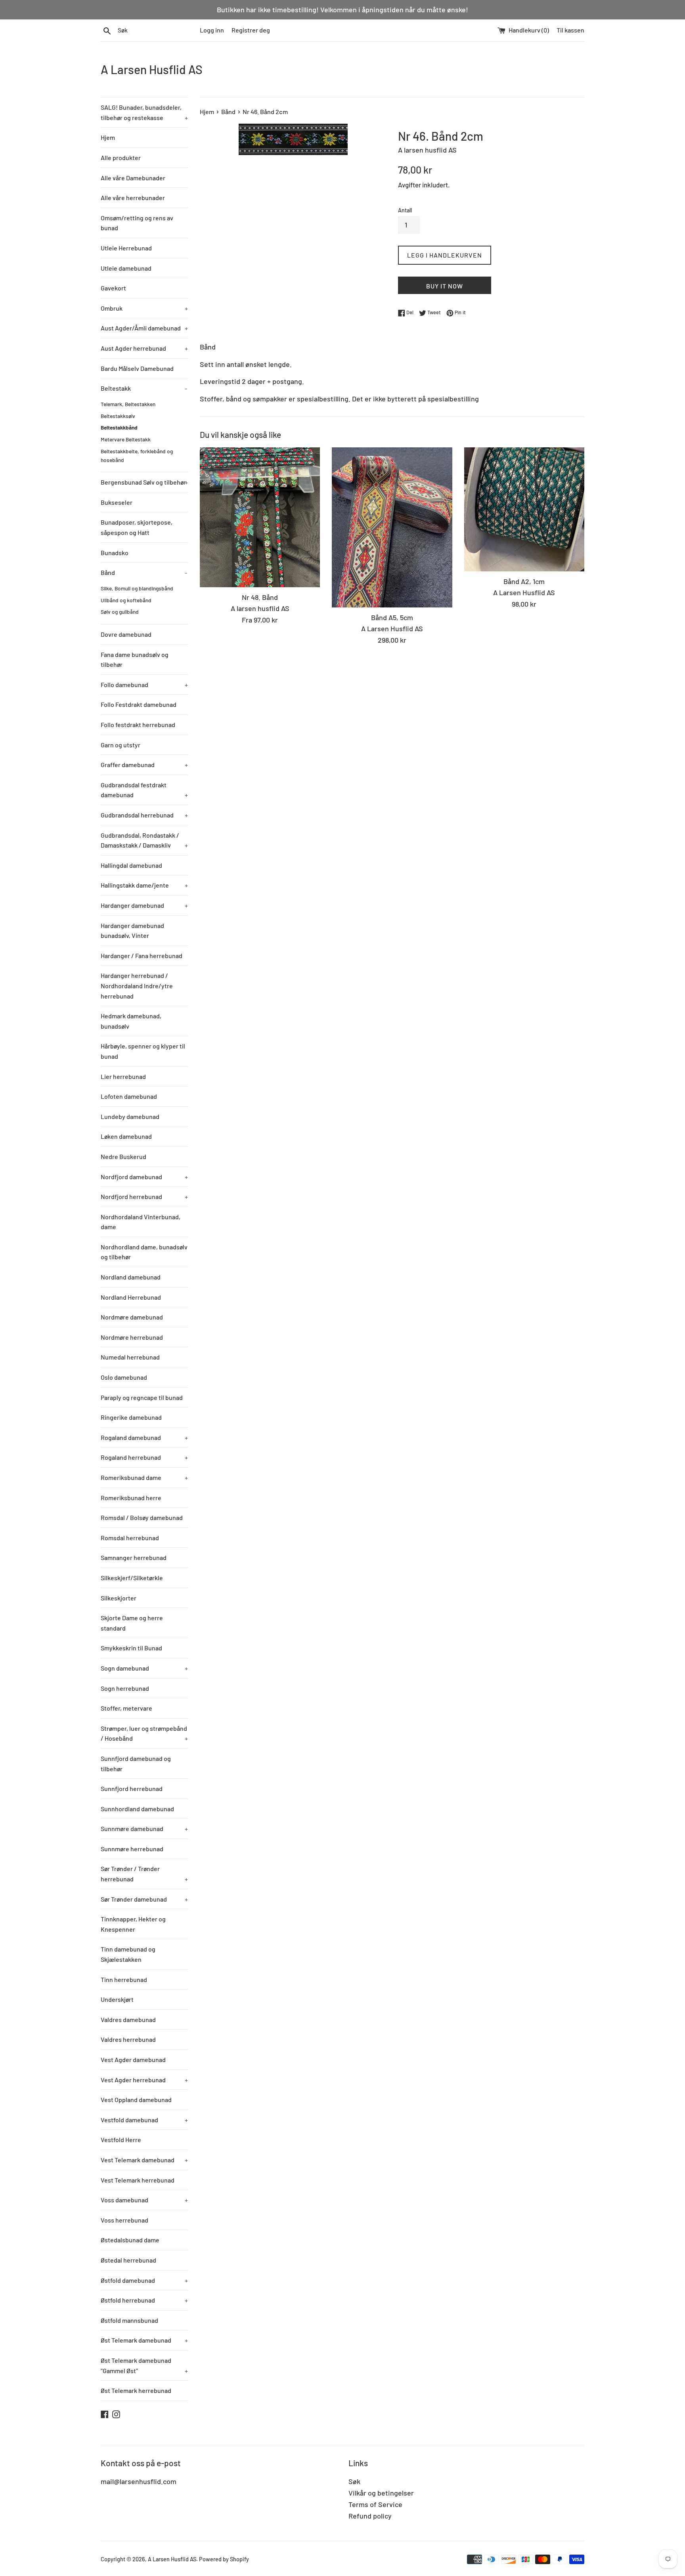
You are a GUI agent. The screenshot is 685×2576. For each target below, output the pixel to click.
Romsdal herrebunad (130, 1538)
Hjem (108, 137)
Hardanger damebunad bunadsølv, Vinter (132, 931)
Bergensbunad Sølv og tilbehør (144, 482)
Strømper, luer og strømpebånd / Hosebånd (144, 1733)
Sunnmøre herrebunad (132, 1849)
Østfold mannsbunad (129, 2320)
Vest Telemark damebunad (144, 2160)
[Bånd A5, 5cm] (392, 527)
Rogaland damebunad (144, 1437)
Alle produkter (121, 158)
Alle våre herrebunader (133, 198)
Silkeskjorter (119, 1598)
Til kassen (570, 30)
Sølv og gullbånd (120, 612)
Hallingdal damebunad (131, 865)
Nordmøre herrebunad (132, 1337)
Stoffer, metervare (126, 1708)
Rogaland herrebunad (144, 1457)
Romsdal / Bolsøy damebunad (142, 1517)
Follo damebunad (144, 685)
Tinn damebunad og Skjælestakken (128, 1954)
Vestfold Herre (121, 2140)
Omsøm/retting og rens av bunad (137, 223)
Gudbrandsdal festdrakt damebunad (144, 790)
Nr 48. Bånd (260, 597)
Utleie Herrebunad (126, 248)
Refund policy (370, 2516)
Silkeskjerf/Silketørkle (132, 1578)
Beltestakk (144, 388)
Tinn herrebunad (124, 1979)
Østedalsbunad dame (130, 2240)
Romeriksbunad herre (131, 1498)
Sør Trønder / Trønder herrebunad (144, 1874)
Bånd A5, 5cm (392, 617)
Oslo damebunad (124, 1377)
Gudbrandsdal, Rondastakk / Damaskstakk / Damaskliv (144, 840)
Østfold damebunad (144, 2280)
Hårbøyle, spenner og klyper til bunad (143, 1051)
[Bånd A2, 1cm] (524, 509)
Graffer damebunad (144, 765)
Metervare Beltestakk (126, 439)
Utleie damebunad (126, 268)
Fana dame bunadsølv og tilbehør (135, 660)
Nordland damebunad (131, 1277)
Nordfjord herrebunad (144, 1196)
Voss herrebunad (124, 2220)
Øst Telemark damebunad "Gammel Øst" (144, 2365)
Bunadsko (115, 553)
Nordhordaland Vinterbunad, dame (141, 1222)
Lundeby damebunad (130, 1116)
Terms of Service (375, 2504)
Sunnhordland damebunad (137, 1809)
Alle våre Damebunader (133, 178)
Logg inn (212, 30)
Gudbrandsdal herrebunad (144, 815)
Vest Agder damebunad (133, 2059)
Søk (354, 2481)
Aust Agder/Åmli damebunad (144, 328)
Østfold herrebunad (144, 2300)
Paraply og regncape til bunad (142, 1397)
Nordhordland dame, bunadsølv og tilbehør (144, 1252)
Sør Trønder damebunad (144, 1899)
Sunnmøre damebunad (144, 1828)
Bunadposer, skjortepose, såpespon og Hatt (137, 527)
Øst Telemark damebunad (144, 2340)
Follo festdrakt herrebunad (138, 725)
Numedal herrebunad (130, 1357)
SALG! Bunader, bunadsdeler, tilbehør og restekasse (144, 112)
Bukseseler (117, 502)
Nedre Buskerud (123, 1156)
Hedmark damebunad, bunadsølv (131, 1021)
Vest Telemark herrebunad (138, 2180)
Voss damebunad (144, 2200)
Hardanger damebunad (144, 905)
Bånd (144, 572)
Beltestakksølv (118, 416)
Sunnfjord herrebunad (132, 1788)
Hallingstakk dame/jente (144, 885)
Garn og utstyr (121, 745)
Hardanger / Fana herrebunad (142, 956)
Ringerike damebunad (131, 1417)
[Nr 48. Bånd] (260, 517)
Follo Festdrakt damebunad (139, 704)
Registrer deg (251, 30)
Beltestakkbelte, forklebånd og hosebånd (137, 455)
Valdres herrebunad (128, 2039)
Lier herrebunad (123, 1076)
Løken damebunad (126, 1136)
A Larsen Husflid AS (152, 69)
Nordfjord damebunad (144, 1177)
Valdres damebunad (128, 2019)
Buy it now (445, 286)
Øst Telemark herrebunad (136, 2390)
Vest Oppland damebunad (136, 2100)
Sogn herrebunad (125, 1688)
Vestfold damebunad (144, 2120)
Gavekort (113, 288)
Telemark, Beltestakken (128, 404)
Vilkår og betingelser (381, 2493)
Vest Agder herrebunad (144, 2080)
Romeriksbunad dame (144, 1477)
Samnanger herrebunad (134, 1557)
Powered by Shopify (224, 2559)
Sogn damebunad (144, 1668)
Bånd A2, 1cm (524, 581)
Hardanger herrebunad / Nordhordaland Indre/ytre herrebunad (137, 985)
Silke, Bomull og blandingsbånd (137, 588)
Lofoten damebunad (129, 1096)
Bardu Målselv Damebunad (137, 368)
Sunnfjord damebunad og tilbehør (136, 1763)
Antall (405, 210)
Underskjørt (117, 1999)
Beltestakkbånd (119, 427)
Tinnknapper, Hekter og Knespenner (133, 1924)
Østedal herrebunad (128, 2260)
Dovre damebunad (126, 634)
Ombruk (144, 308)
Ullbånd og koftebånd (126, 600)
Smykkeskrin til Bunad (131, 1648)
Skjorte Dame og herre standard (132, 1623)
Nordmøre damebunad (132, 1317)
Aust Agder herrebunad (144, 348)
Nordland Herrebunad (131, 1297)
